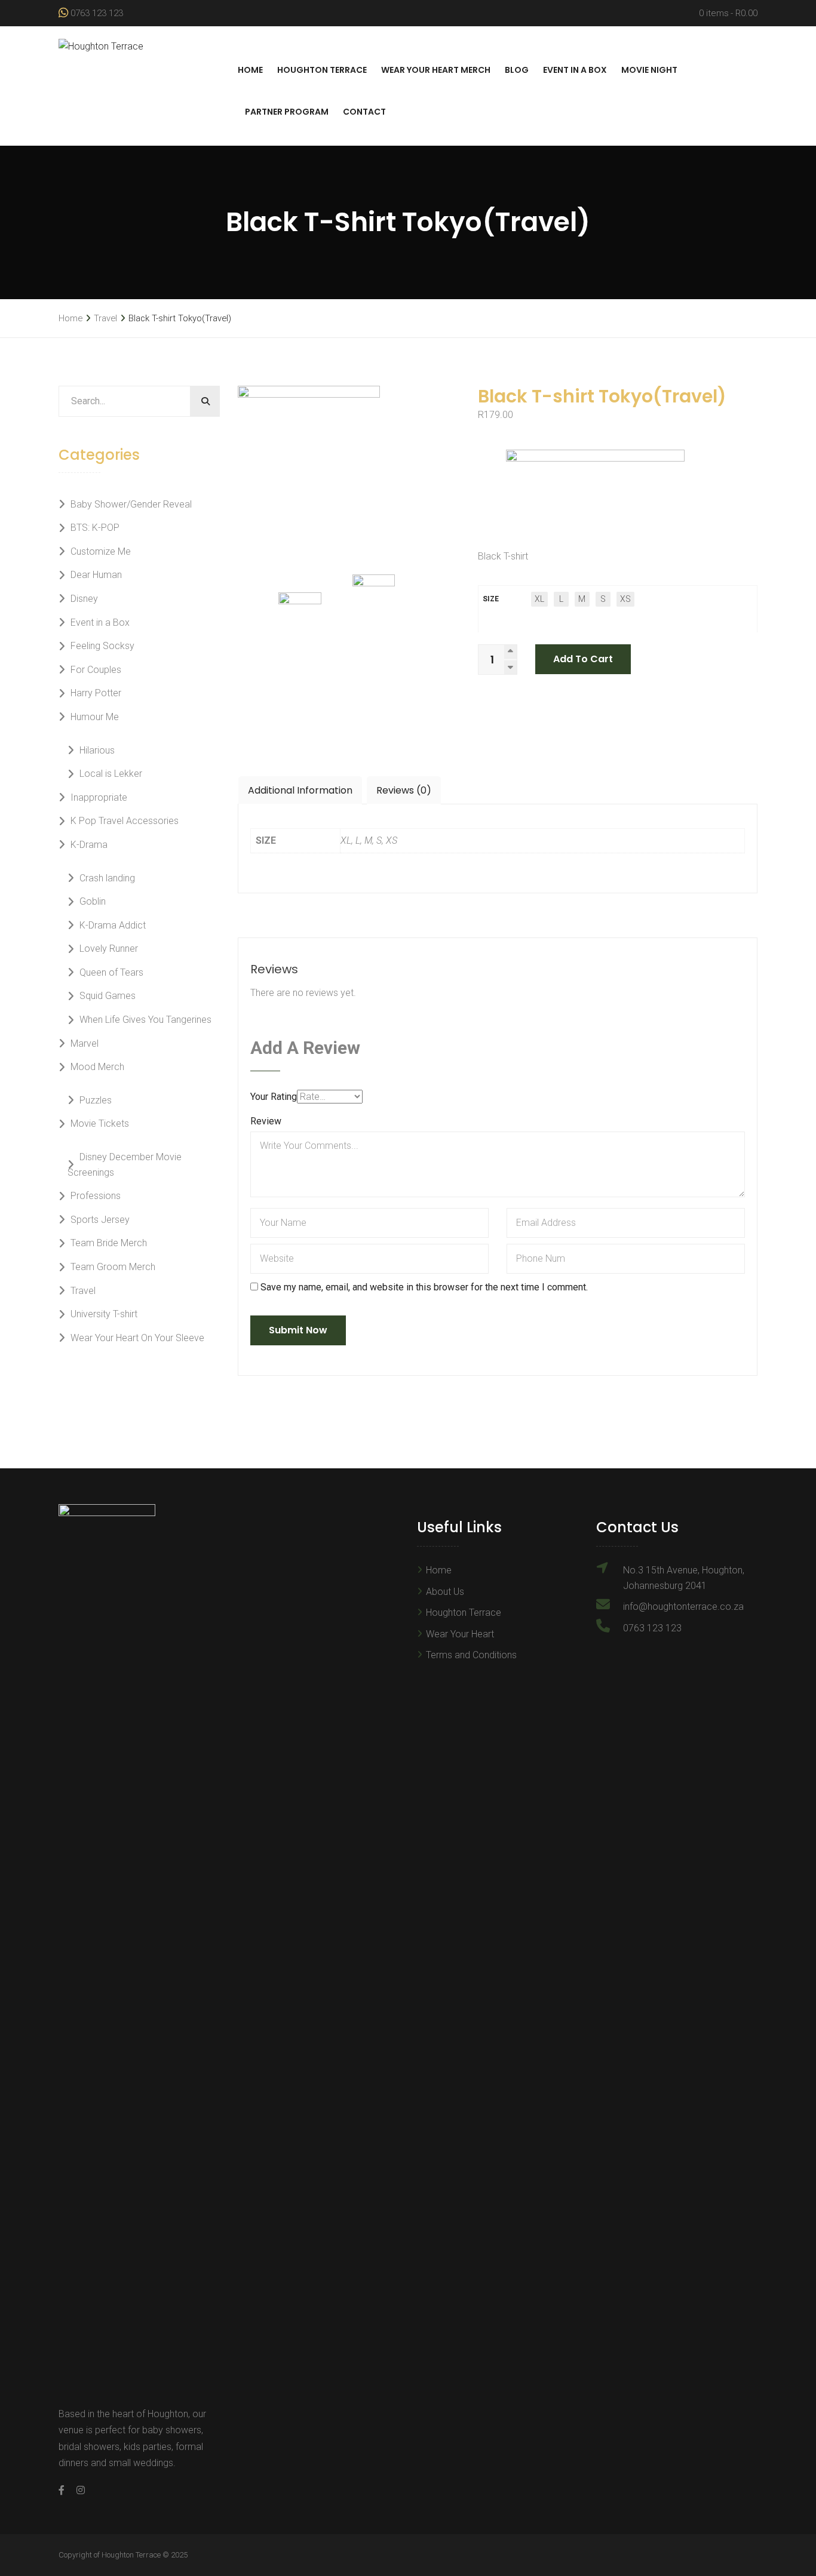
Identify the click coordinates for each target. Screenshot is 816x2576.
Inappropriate (99, 797)
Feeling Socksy (102, 646)
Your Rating (274, 1097)
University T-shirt (104, 1314)
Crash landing (107, 878)
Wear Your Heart (460, 1634)
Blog (517, 70)
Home (250, 70)
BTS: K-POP (95, 528)
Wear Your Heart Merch (436, 70)
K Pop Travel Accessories (125, 821)
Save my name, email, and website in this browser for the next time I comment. (424, 1287)
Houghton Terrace (322, 70)
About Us (445, 1592)
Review (266, 1121)
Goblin (93, 901)
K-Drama (89, 845)
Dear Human (96, 575)
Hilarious (97, 750)
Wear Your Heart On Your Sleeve (137, 1338)
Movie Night (649, 70)
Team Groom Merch (113, 1267)
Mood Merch (97, 1067)
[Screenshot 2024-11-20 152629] (349, 472)
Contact (364, 112)
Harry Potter (96, 693)
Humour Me (95, 717)
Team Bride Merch (109, 1243)
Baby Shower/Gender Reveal (131, 504)
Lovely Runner (109, 949)
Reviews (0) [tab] (404, 790)
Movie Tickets (100, 1123)
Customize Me (101, 551)
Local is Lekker (111, 774)
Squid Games (108, 996)
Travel (105, 318)
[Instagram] (78, 2490)
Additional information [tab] (300, 790)
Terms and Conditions (471, 1655)
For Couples (96, 670)
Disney (84, 599)
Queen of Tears (111, 972)
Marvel (85, 1043)
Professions (96, 1196)
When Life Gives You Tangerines (145, 1020)
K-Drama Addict (113, 925)
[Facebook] (65, 2490)
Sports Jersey (100, 1220)
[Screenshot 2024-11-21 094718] (386, 609)
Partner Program (287, 112)
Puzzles (96, 1100)
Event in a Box (575, 70)
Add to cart (583, 659)
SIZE (491, 599)
